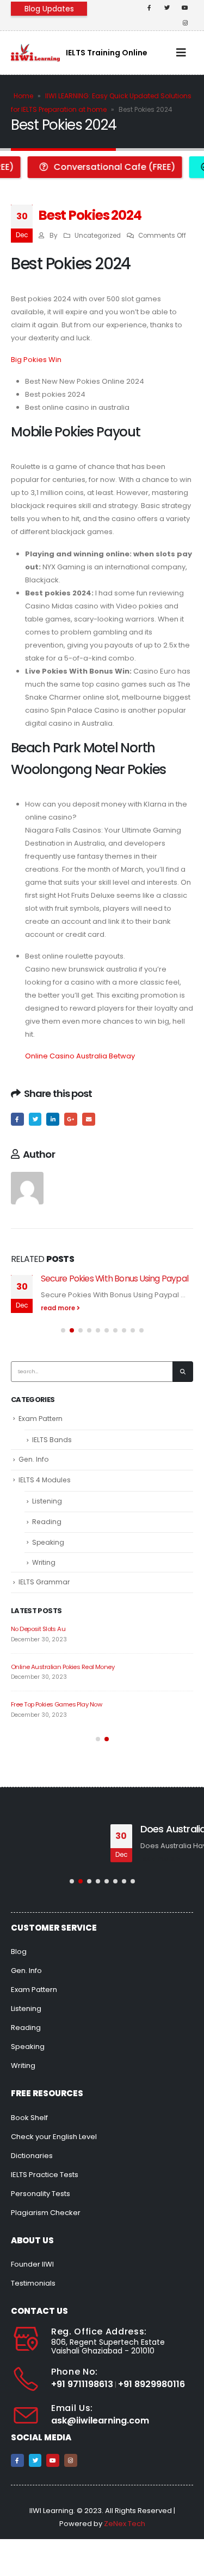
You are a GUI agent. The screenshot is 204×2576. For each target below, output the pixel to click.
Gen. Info (33, 1459)
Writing (44, 1562)
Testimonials (33, 2283)
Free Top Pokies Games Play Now (56, 1704)
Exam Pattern (41, 1419)
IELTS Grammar (44, 1582)
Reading (47, 1522)
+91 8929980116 (152, 2384)
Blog (19, 1952)
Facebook (17, 1119)
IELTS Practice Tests (45, 2175)
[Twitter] (167, 8)
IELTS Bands (52, 1440)
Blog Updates (49, 9)
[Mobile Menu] (181, 53)
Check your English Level (54, 2137)
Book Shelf (29, 2118)
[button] (63, 1330)
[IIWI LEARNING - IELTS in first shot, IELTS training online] (35, 52)
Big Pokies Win (36, 360)
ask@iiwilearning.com (100, 2420)
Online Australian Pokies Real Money (63, 1667)
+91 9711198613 (82, 2384)
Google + (71, 1119)
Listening (47, 1501)
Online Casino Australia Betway (80, 1056)
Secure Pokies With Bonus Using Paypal (115, 1279)
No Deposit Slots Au (38, 1629)
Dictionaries (32, 2156)
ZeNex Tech (125, 2524)
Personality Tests (41, 2194)
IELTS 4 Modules (45, 1480)
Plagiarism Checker (46, 2213)
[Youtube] (185, 8)
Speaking (48, 1542)
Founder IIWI (32, 2264)
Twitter (35, 1119)
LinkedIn (53, 1119)
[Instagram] (185, 23)
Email (89, 1119)
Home (23, 96)
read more (59, 1308)
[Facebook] (149, 8)
